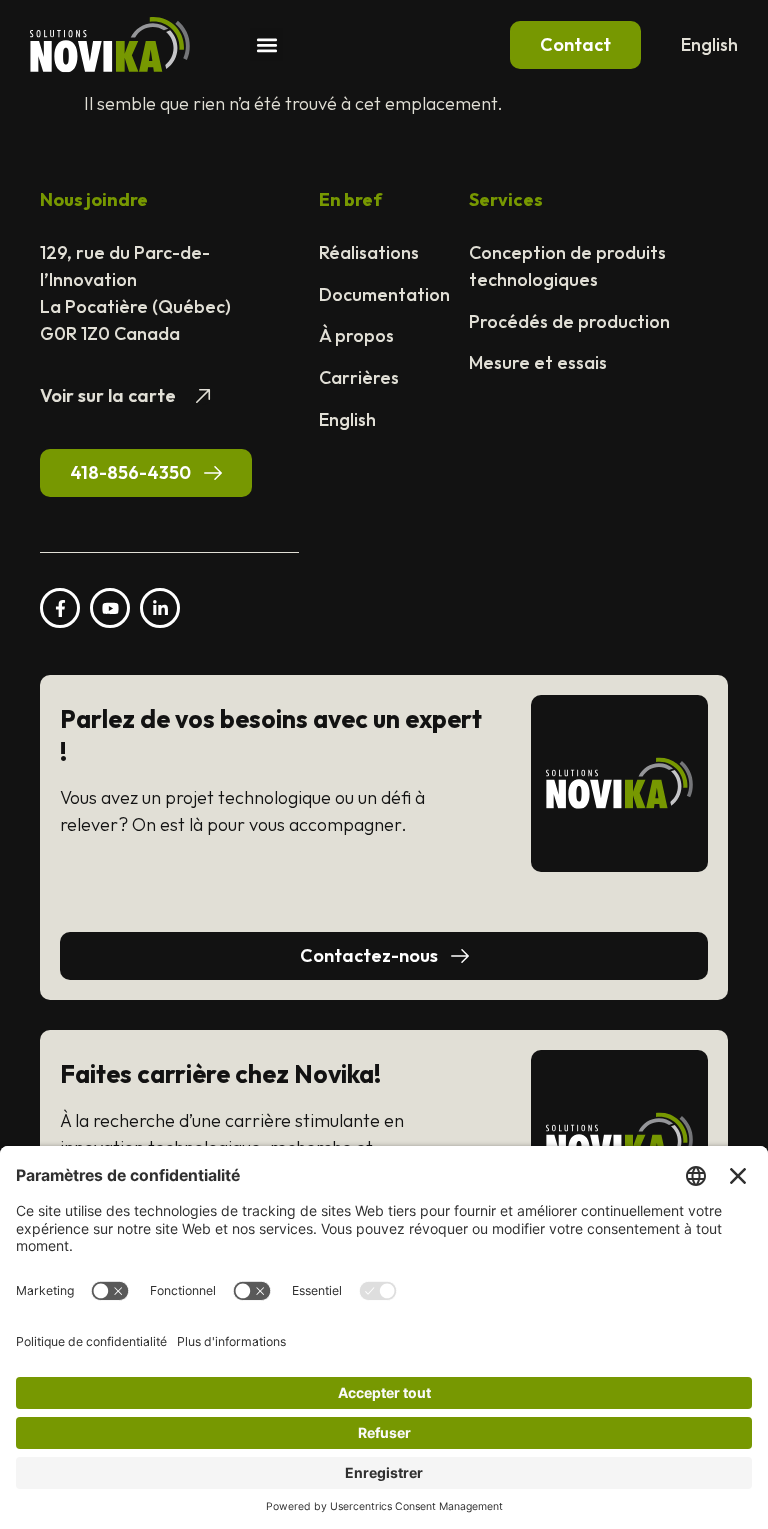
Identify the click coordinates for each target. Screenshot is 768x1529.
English (709, 44)
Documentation (384, 294)
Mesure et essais (538, 362)
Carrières (359, 377)
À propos (356, 335)
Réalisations (369, 252)
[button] (266, 44)
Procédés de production (569, 321)
